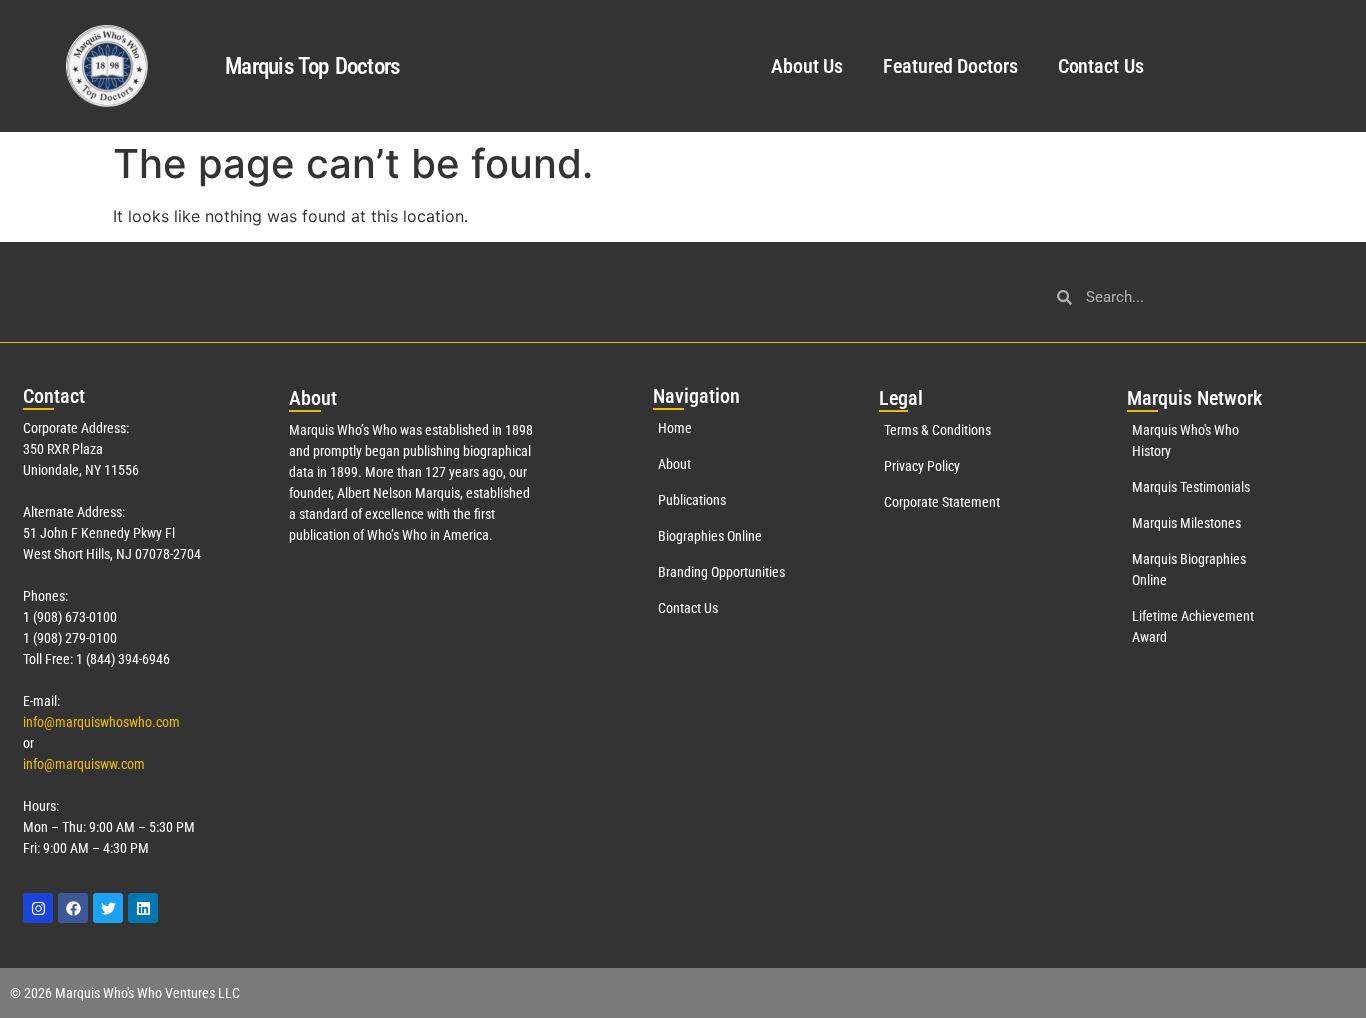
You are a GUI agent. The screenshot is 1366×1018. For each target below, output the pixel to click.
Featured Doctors (950, 66)
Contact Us (1101, 66)
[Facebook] (73, 908)
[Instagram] (38, 908)
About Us (807, 66)
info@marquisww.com (84, 764)
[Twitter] (108, 908)
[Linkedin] (143, 908)
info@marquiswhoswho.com (101, 722)
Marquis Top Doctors (312, 66)
